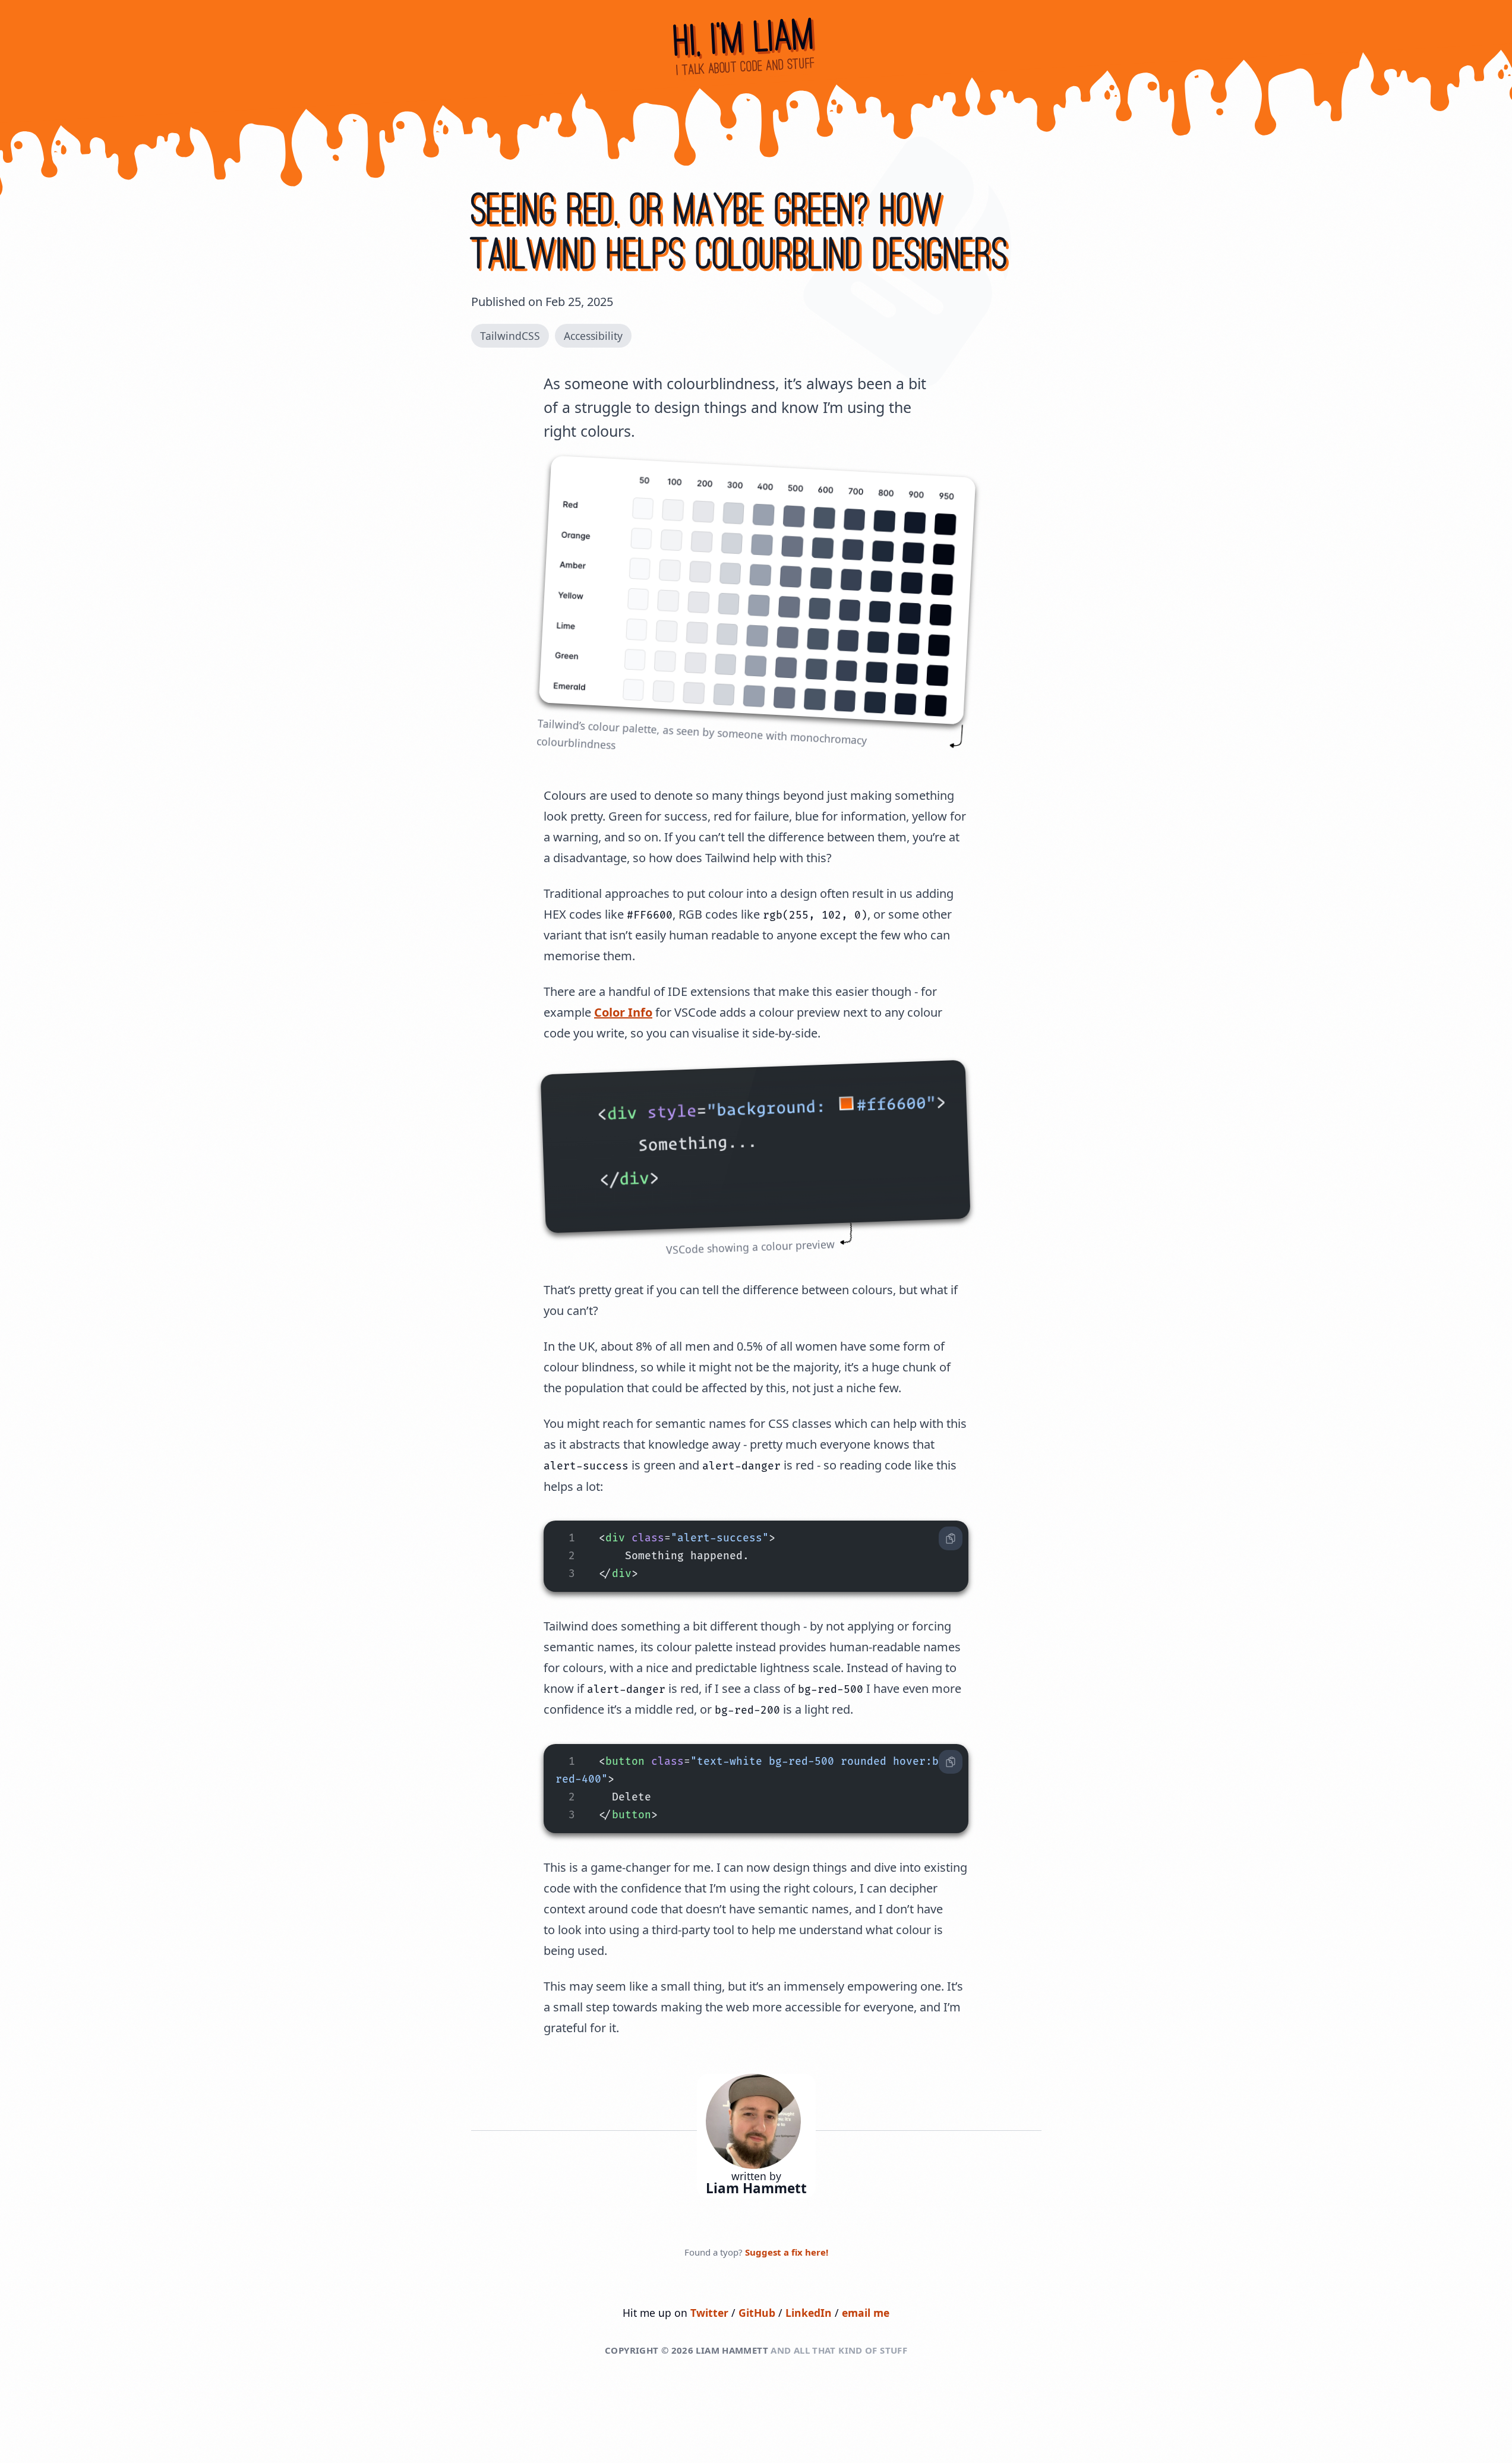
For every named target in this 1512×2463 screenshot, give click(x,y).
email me (866, 2313)
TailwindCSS (510, 336)
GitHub (757, 2313)
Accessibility (593, 336)
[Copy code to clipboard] (951, 1538)
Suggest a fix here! (787, 2252)
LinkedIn (810, 2313)
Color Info (623, 1012)
